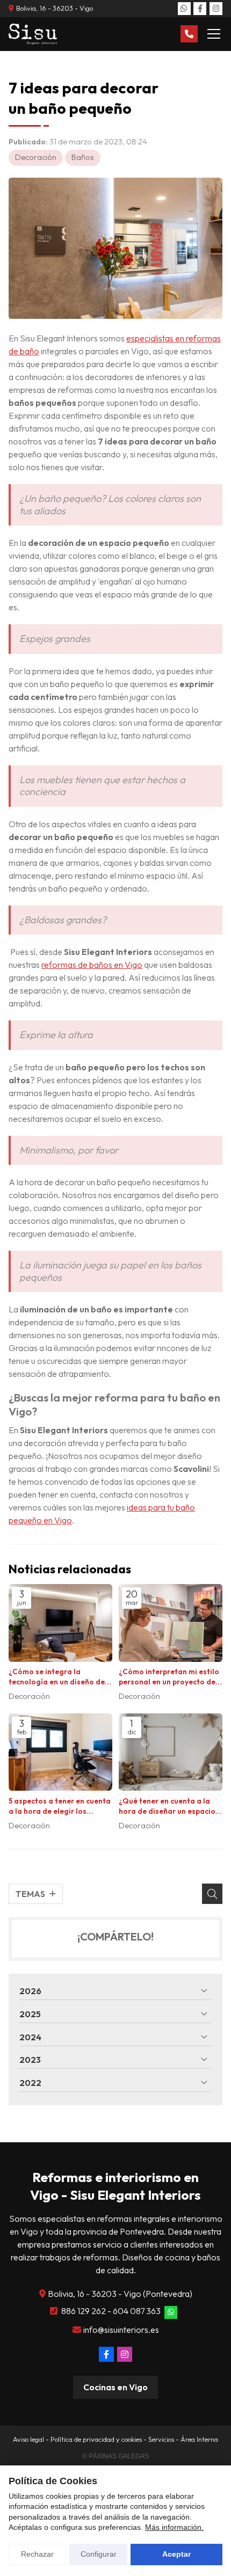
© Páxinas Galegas (115, 2456)
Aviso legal (28, 2439)
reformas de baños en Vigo (92, 965)
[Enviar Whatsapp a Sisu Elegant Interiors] (184, 9)
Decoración (36, 157)
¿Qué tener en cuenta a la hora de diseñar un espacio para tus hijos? (167, 1806)
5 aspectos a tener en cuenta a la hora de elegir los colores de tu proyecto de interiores (60, 1806)
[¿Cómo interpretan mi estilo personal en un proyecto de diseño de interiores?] (171, 1623)
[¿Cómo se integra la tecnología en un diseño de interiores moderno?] (60, 1623)
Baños (83, 157)
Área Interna (199, 2439)
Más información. (174, 2527)
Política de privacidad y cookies (96, 2439)
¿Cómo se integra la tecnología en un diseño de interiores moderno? (57, 1677)
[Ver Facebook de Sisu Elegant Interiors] (200, 9)
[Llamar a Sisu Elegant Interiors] (189, 34)
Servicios (161, 2439)
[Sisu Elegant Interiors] (33, 34)
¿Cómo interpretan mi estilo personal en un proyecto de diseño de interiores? (169, 1677)
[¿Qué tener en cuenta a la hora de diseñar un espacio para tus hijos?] (171, 1752)
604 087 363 (137, 2311)
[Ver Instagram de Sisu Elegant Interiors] (216, 9)
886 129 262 (84, 2311)
